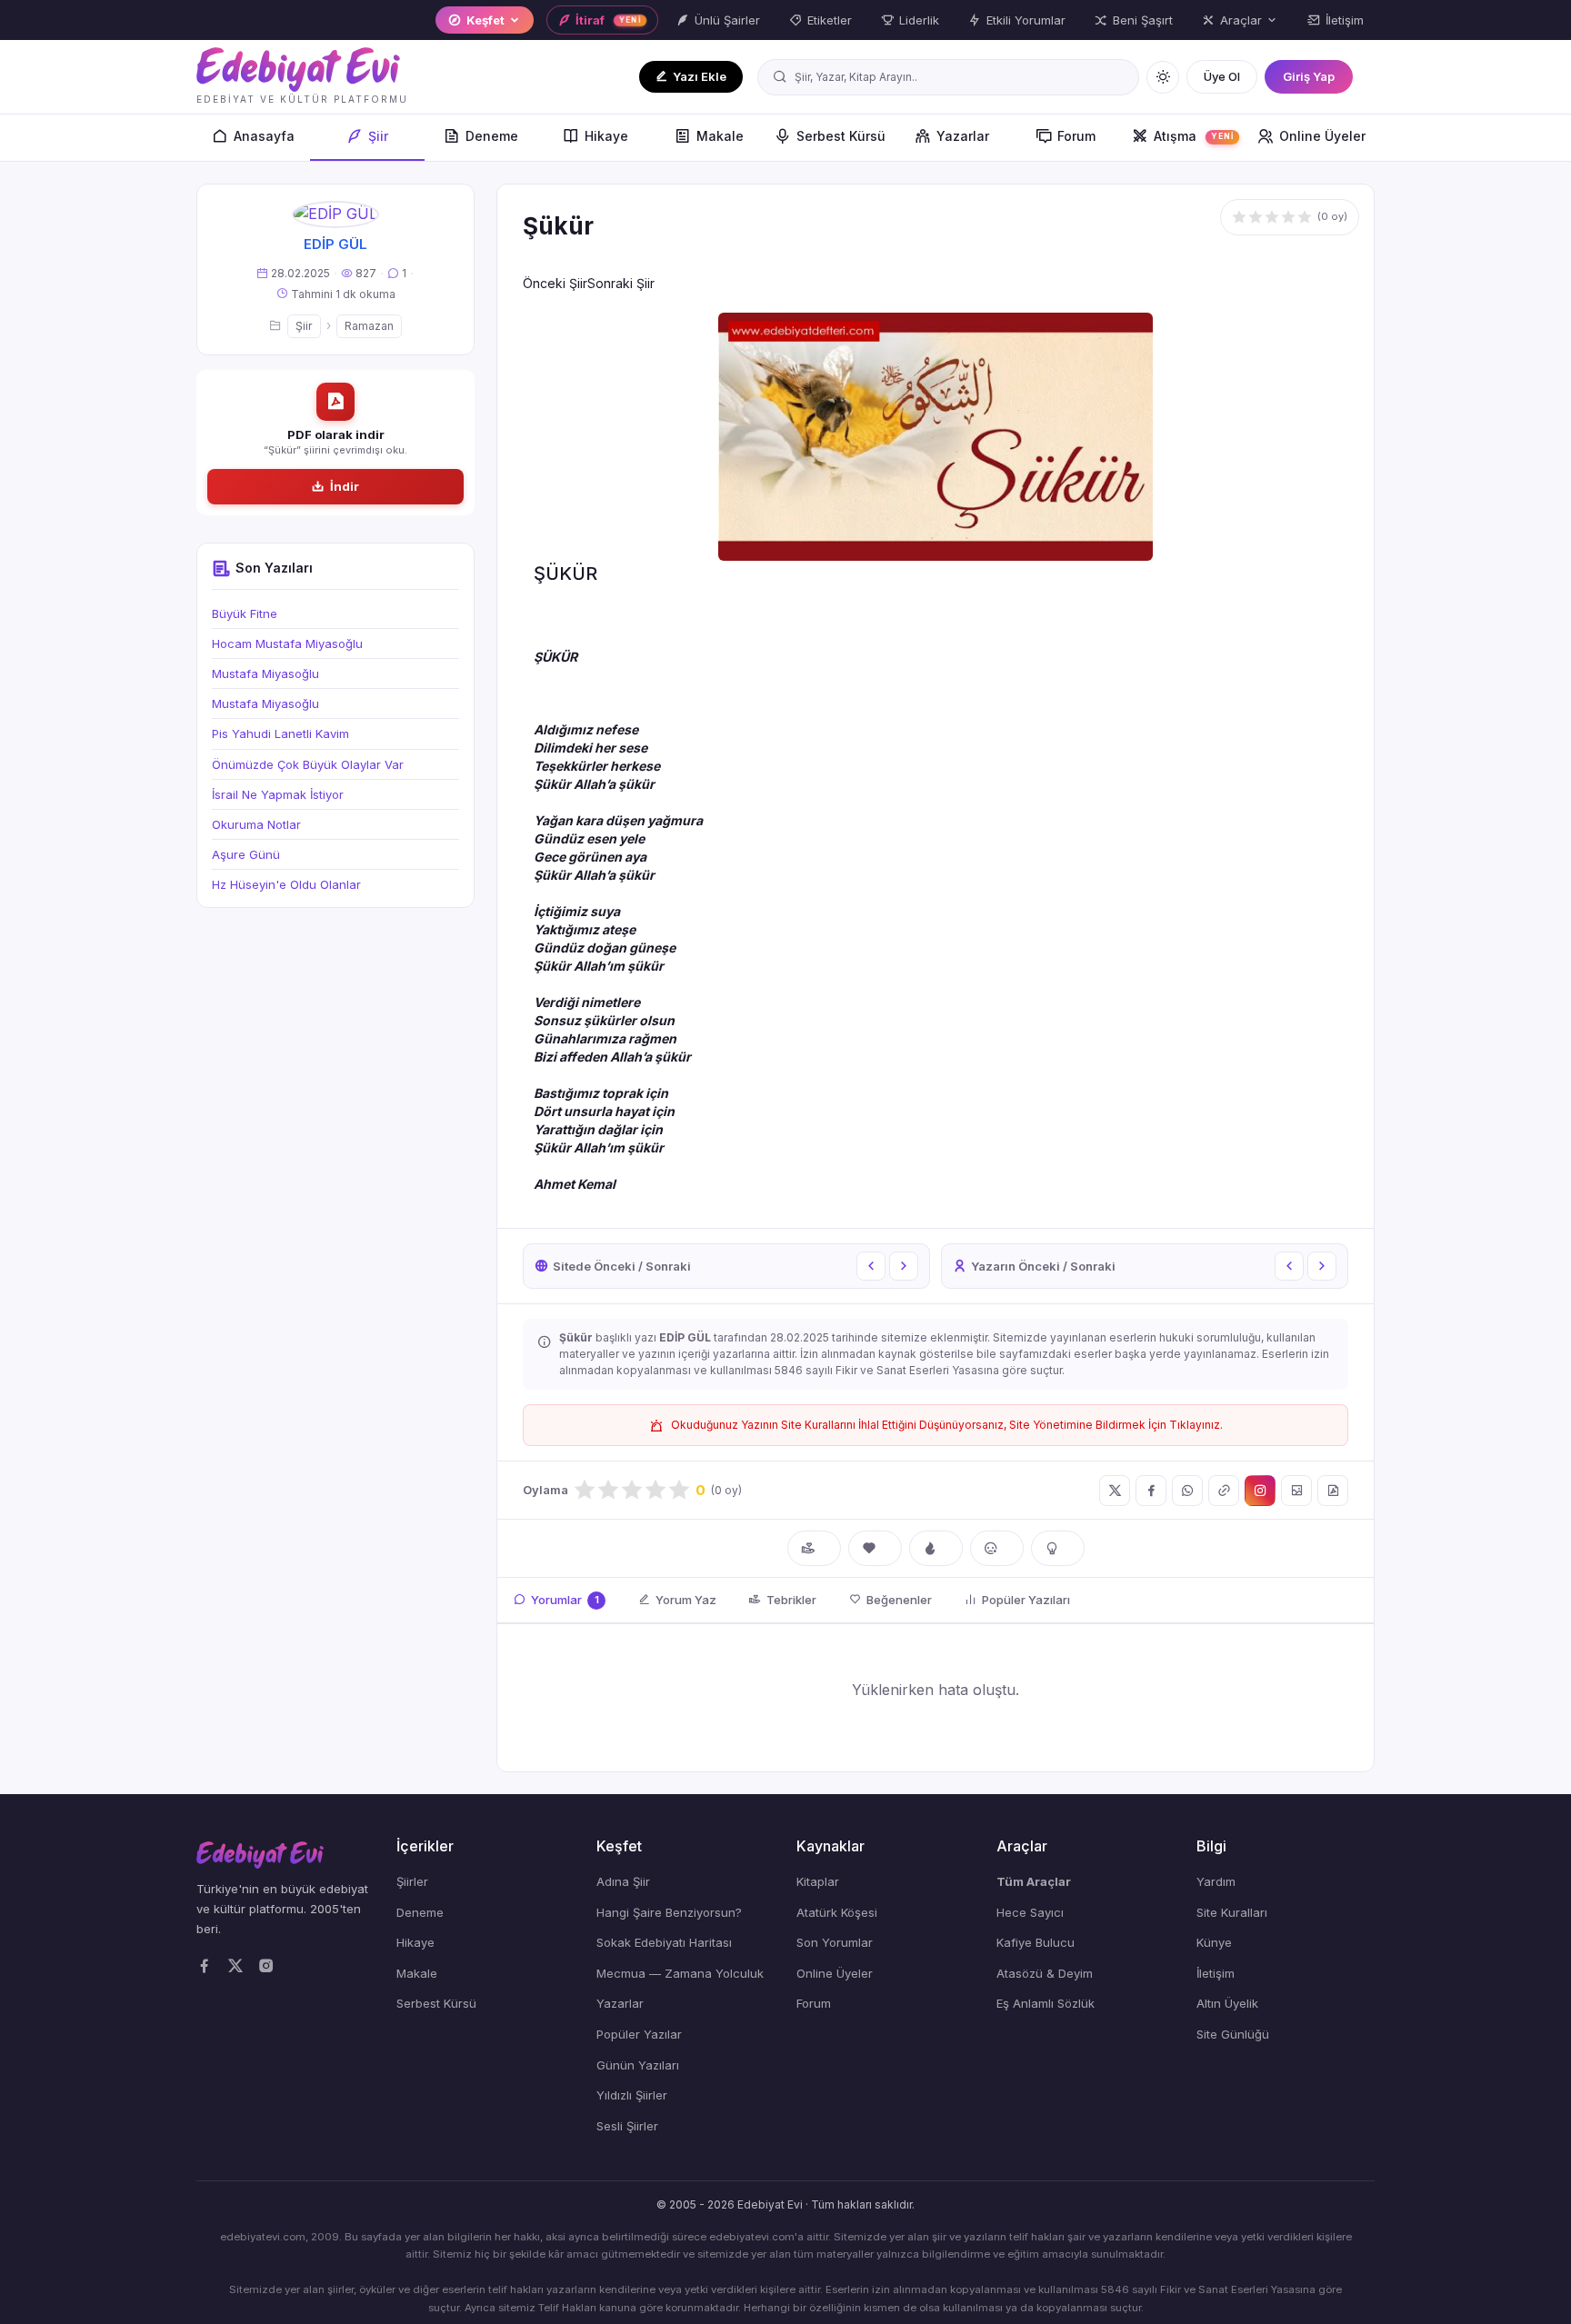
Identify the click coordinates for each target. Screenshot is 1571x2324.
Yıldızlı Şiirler (632, 2095)
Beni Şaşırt (1143, 20)
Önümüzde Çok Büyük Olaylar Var (308, 764)
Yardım (1216, 1881)
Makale (720, 136)
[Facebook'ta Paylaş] (1151, 1491)
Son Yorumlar (835, 1942)
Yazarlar (963, 136)
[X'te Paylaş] (1115, 1491)
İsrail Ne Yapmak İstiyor (278, 794)
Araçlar (1241, 20)
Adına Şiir (623, 1881)
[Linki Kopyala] (1224, 1491)
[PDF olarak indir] (1333, 1491)
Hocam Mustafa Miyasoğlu (287, 643)
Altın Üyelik (1227, 2003)
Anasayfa (264, 136)
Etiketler (830, 20)
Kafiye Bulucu (1036, 1942)
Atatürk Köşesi (837, 1912)
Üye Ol (1222, 76)
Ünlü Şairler (727, 20)
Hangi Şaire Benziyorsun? (669, 1912)
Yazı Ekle (700, 76)
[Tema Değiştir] (1163, 77)
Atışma (1194, 136)
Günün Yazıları (638, 2065)
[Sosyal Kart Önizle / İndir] (1296, 1491)
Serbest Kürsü (841, 136)
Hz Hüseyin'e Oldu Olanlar (286, 884)
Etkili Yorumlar (1026, 20)
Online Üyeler (1322, 136)
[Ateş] (936, 1549)
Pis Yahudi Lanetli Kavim (280, 733)
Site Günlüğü (1233, 2034)
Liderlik (919, 20)
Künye (1214, 1942)
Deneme (492, 136)
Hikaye (606, 136)
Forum (1076, 136)
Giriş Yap (1309, 76)
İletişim (1345, 20)
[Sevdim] (875, 1549)
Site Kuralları (1232, 1912)
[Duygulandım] (997, 1549)
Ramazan (369, 326)
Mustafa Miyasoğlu (265, 673)
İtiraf (609, 20)
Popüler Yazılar (639, 2034)
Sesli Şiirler (627, 2126)
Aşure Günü (246, 854)
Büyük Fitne (245, 613)
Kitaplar (818, 1881)
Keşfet (485, 20)
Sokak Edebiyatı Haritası (664, 1942)
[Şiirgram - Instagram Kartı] (1260, 1491)
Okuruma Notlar (256, 824)
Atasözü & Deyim (1045, 1973)
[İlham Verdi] (1058, 1549)
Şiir (378, 136)
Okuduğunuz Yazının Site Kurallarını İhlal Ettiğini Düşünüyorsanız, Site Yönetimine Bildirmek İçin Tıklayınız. (947, 1425)
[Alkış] (814, 1549)
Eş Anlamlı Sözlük (1046, 2003)
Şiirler (412, 1881)
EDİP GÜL (335, 244)
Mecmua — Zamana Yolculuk (680, 1973)
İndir (345, 486)
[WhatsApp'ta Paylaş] (1187, 1491)
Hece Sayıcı (1030, 1912)
